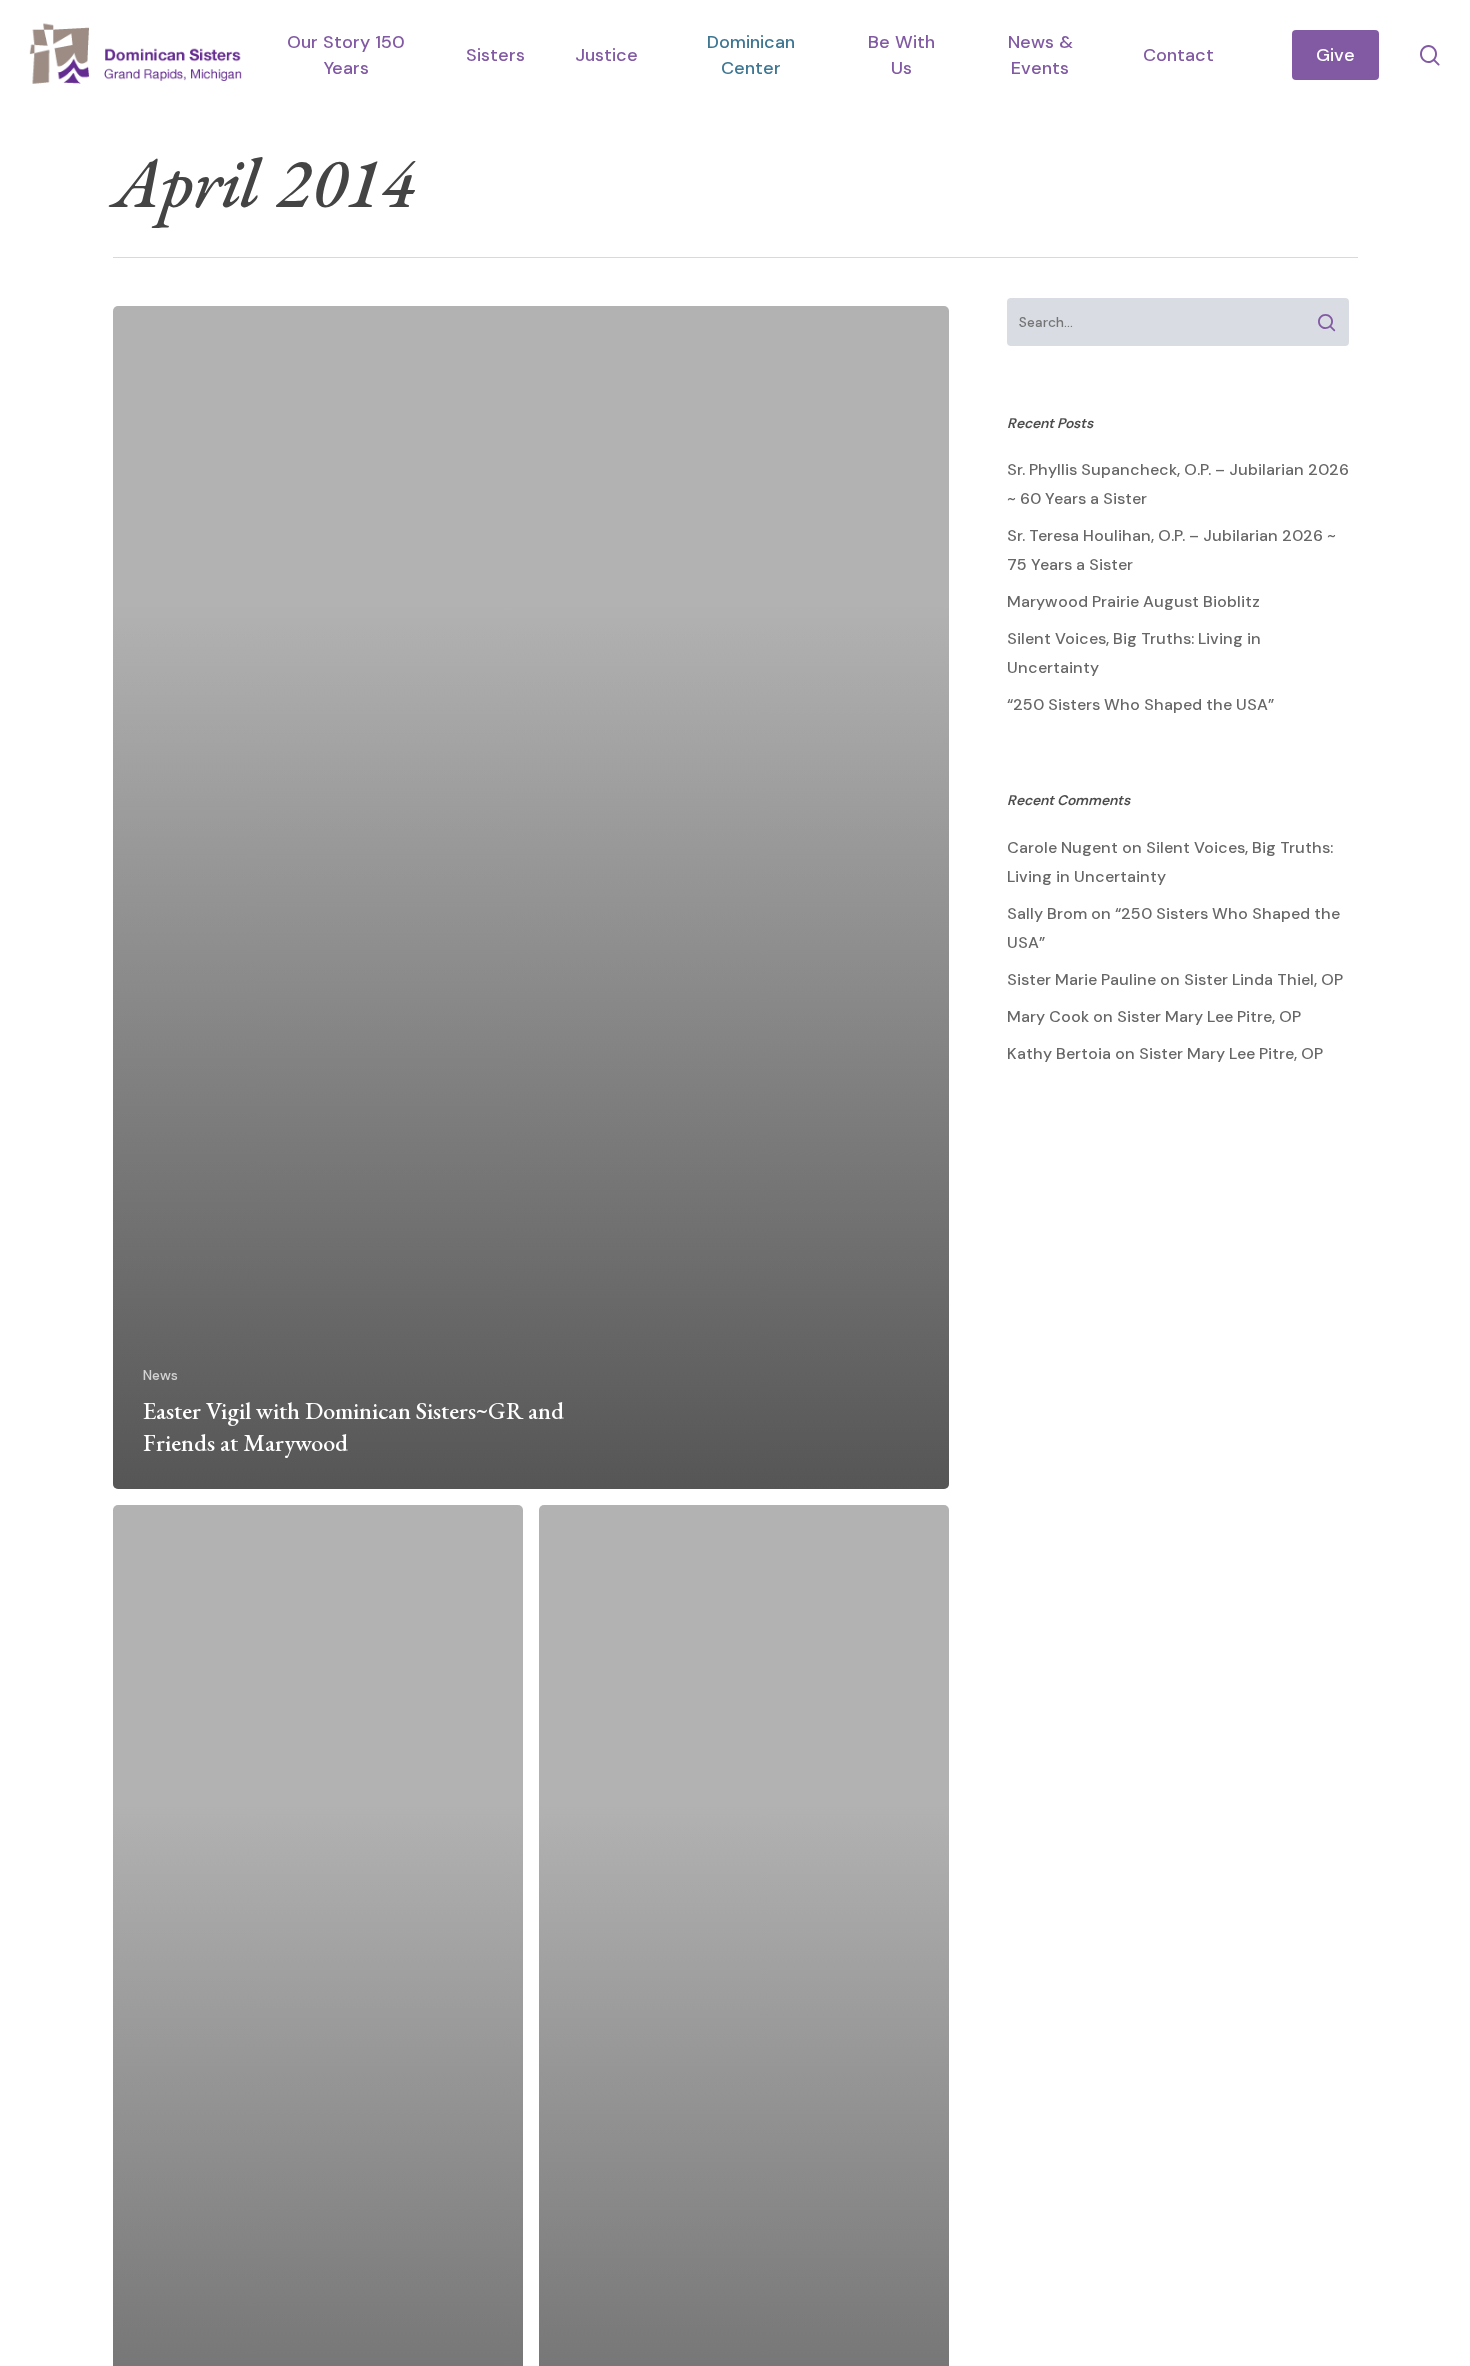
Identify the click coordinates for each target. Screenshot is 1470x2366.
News (160, 1375)
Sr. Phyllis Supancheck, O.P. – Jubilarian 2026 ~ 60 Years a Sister (1178, 484)
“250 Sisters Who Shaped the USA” (1140, 704)
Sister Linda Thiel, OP (1263, 979)
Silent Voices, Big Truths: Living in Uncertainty (1134, 653)
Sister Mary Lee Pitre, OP (1209, 1016)
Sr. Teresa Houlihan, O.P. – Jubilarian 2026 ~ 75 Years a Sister (1171, 550)
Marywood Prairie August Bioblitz (1133, 601)
